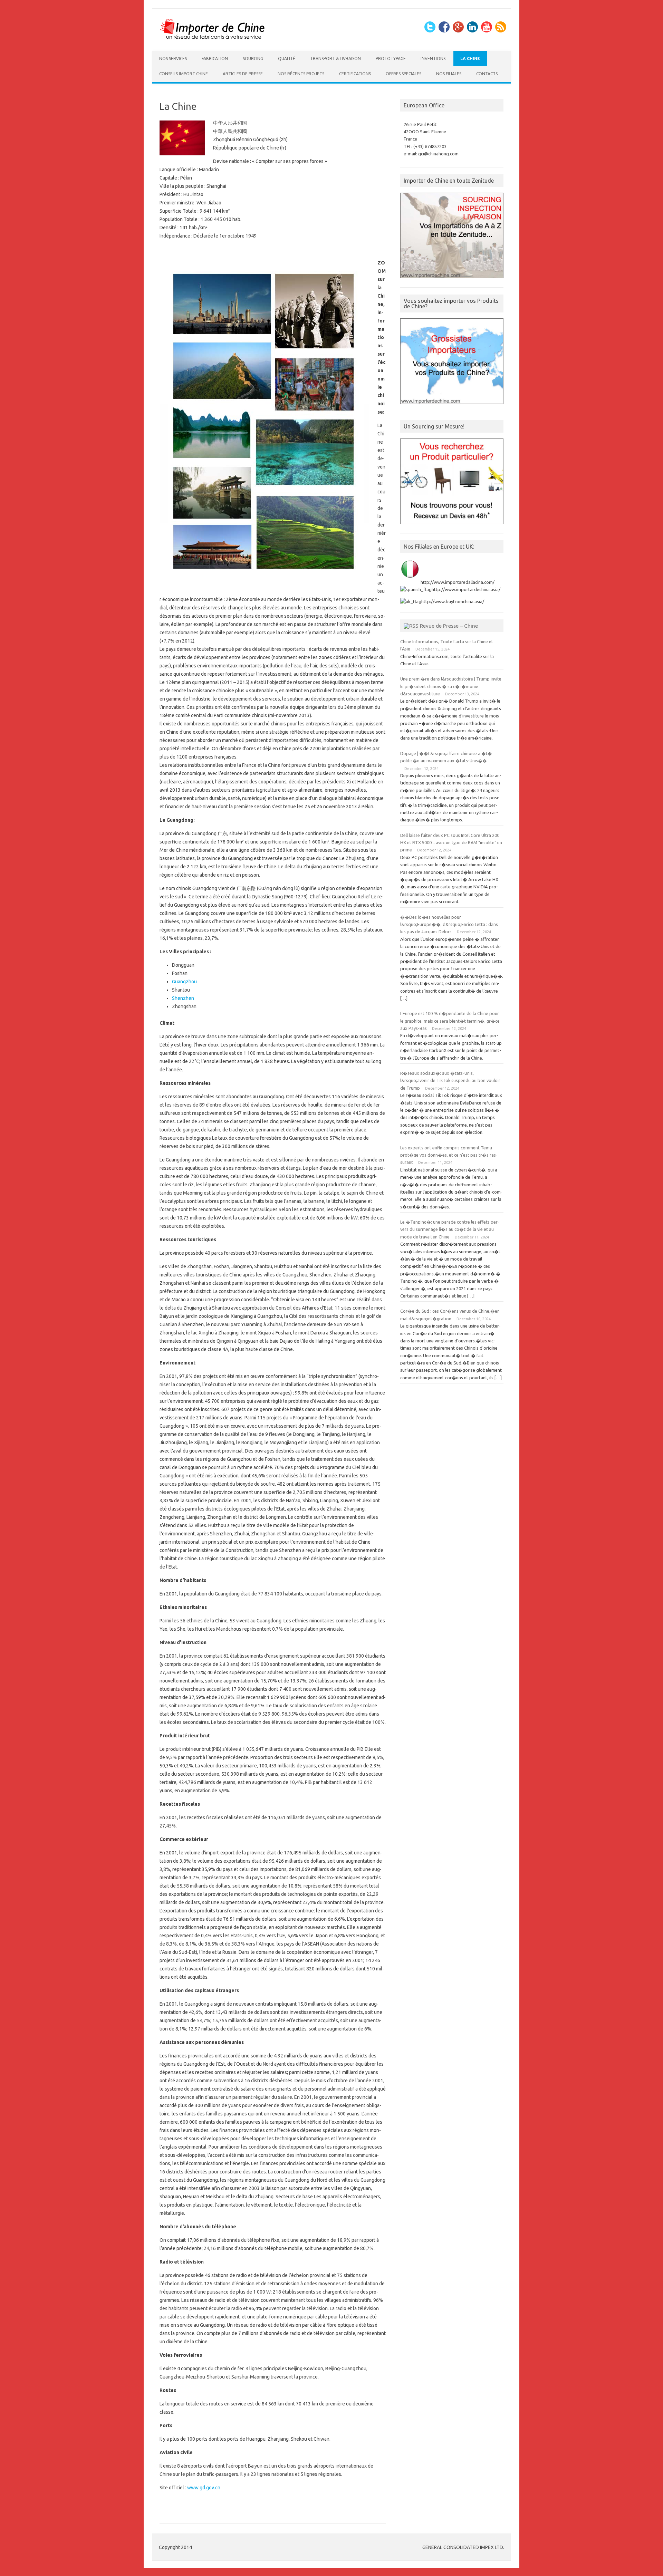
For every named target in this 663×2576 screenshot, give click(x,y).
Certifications (355, 74)
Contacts (487, 74)
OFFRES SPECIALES (403, 74)
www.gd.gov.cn (204, 2488)
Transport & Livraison (335, 59)
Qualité (287, 59)
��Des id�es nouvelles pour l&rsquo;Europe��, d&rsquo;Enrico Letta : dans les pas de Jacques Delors (449, 924)
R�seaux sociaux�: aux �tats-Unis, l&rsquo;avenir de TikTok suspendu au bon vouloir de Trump (450, 1080)
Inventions (433, 59)
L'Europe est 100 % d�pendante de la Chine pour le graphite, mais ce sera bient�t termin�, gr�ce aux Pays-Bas (450, 1021)
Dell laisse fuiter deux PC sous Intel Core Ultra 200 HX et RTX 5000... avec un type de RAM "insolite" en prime (451, 843)
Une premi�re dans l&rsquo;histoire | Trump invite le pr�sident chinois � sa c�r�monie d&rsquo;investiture (451, 686)
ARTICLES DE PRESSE (243, 74)
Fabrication (215, 59)
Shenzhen (183, 998)
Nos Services (173, 59)
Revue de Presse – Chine (449, 626)
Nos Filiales (449, 74)
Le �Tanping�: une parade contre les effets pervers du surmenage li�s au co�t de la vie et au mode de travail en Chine (450, 1229)
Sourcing (253, 59)
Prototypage (391, 59)
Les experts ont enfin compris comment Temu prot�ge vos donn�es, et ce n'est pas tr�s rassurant (449, 1155)
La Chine (470, 59)
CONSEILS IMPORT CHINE (184, 74)
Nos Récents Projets (301, 74)
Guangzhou (184, 982)
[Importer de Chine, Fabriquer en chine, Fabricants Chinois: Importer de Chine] (213, 39)
